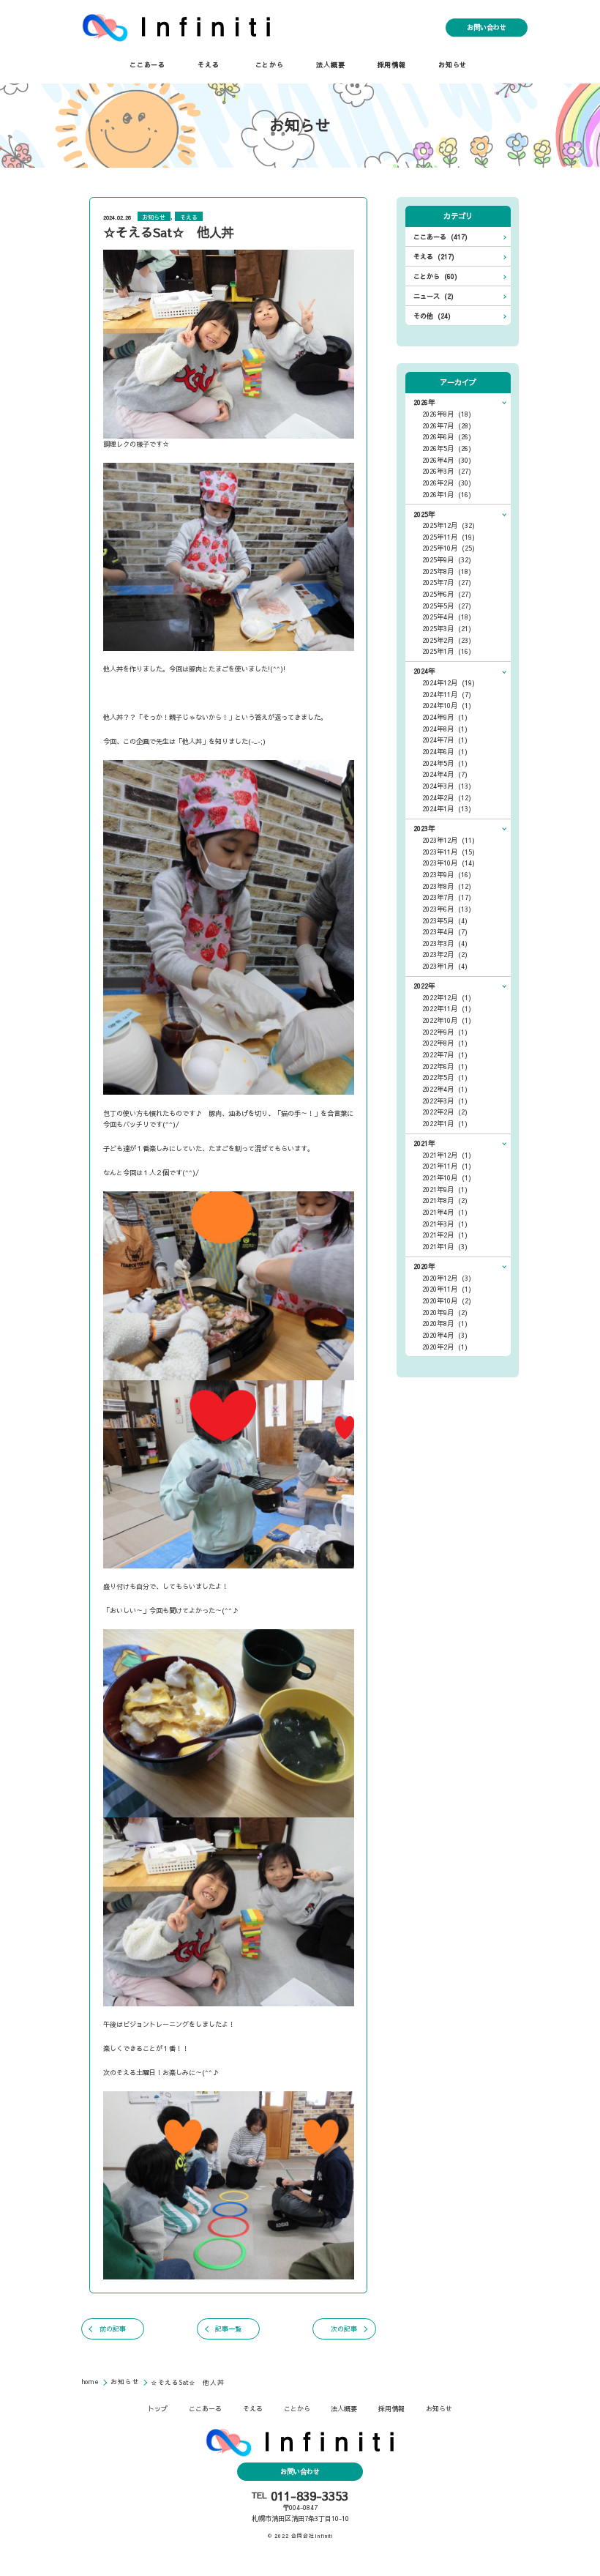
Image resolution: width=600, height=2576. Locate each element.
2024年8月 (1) (445, 729)
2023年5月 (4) (445, 921)
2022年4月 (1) (445, 1089)
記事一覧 (228, 2329)
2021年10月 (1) (447, 1178)
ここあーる (147, 65)
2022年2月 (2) (445, 1112)
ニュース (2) (434, 296)
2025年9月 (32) (447, 560)
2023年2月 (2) (445, 954)
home (91, 2381)
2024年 (424, 671)
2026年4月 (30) (447, 460)
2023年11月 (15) (449, 852)
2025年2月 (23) (447, 640)
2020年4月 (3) (445, 1335)
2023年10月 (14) (449, 863)
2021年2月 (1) (445, 1235)
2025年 (424, 514)
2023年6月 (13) (447, 909)
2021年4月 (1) (445, 1212)
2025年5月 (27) (447, 606)
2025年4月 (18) (447, 617)
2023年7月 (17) (447, 897)
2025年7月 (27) (447, 582)
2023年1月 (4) (445, 966)
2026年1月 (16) (447, 495)
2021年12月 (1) (447, 1155)
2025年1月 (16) (447, 651)
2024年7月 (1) (445, 740)
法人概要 (330, 65)
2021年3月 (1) (445, 1224)
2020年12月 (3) (447, 1278)
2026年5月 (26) (447, 448)
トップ (158, 2409)
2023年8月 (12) (447, 886)
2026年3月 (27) (447, 471)
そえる (208, 65)
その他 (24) (432, 316)
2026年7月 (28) (447, 426)
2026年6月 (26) (447, 437)
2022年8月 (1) (445, 1043)
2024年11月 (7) (447, 695)
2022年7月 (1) (445, 1055)
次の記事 (344, 2329)
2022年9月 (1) (445, 1032)
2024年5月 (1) (445, 763)
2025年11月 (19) (449, 537)
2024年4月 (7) (445, 774)
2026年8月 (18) (447, 414)
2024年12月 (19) (449, 683)
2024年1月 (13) (447, 809)
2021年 (424, 1143)
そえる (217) (434, 257)
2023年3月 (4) (445, 943)
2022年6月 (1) (445, 1066)
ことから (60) (435, 276)
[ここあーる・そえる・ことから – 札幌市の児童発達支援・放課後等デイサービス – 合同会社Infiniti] (177, 27)
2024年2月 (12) (447, 798)
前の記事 (113, 2329)
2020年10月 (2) (447, 1301)
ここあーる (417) (440, 237)
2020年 (424, 1266)
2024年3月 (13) (447, 786)
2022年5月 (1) (445, 1077)
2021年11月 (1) (447, 1166)
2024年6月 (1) (445, 752)
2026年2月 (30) (447, 483)
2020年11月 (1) (447, 1289)
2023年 (424, 829)
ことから (270, 65)
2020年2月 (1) (445, 1347)
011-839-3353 (310, 2496)
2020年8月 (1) (445, 1324)
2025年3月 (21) (447, 629)
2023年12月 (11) (449, 840)
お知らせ (453, 65)
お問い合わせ (487, 27)
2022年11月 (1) (447, 1009)
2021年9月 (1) (445, 1190)
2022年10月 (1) (447, 1020)
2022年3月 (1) (445, 1101)
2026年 (424, 402)
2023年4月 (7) (445, 932)
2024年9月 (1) (445, 717)
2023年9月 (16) (447, 875)
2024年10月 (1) (447, 706)
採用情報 (392, 65)
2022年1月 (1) (445, 1124)
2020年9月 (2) (445, 1313)
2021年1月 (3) (445, 1247)
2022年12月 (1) (447, 998)
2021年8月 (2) (445, 1200)
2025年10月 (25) (449, 548)
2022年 (424, 986)
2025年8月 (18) (447, 572)
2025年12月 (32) (449, 525)
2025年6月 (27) (447, 594)
